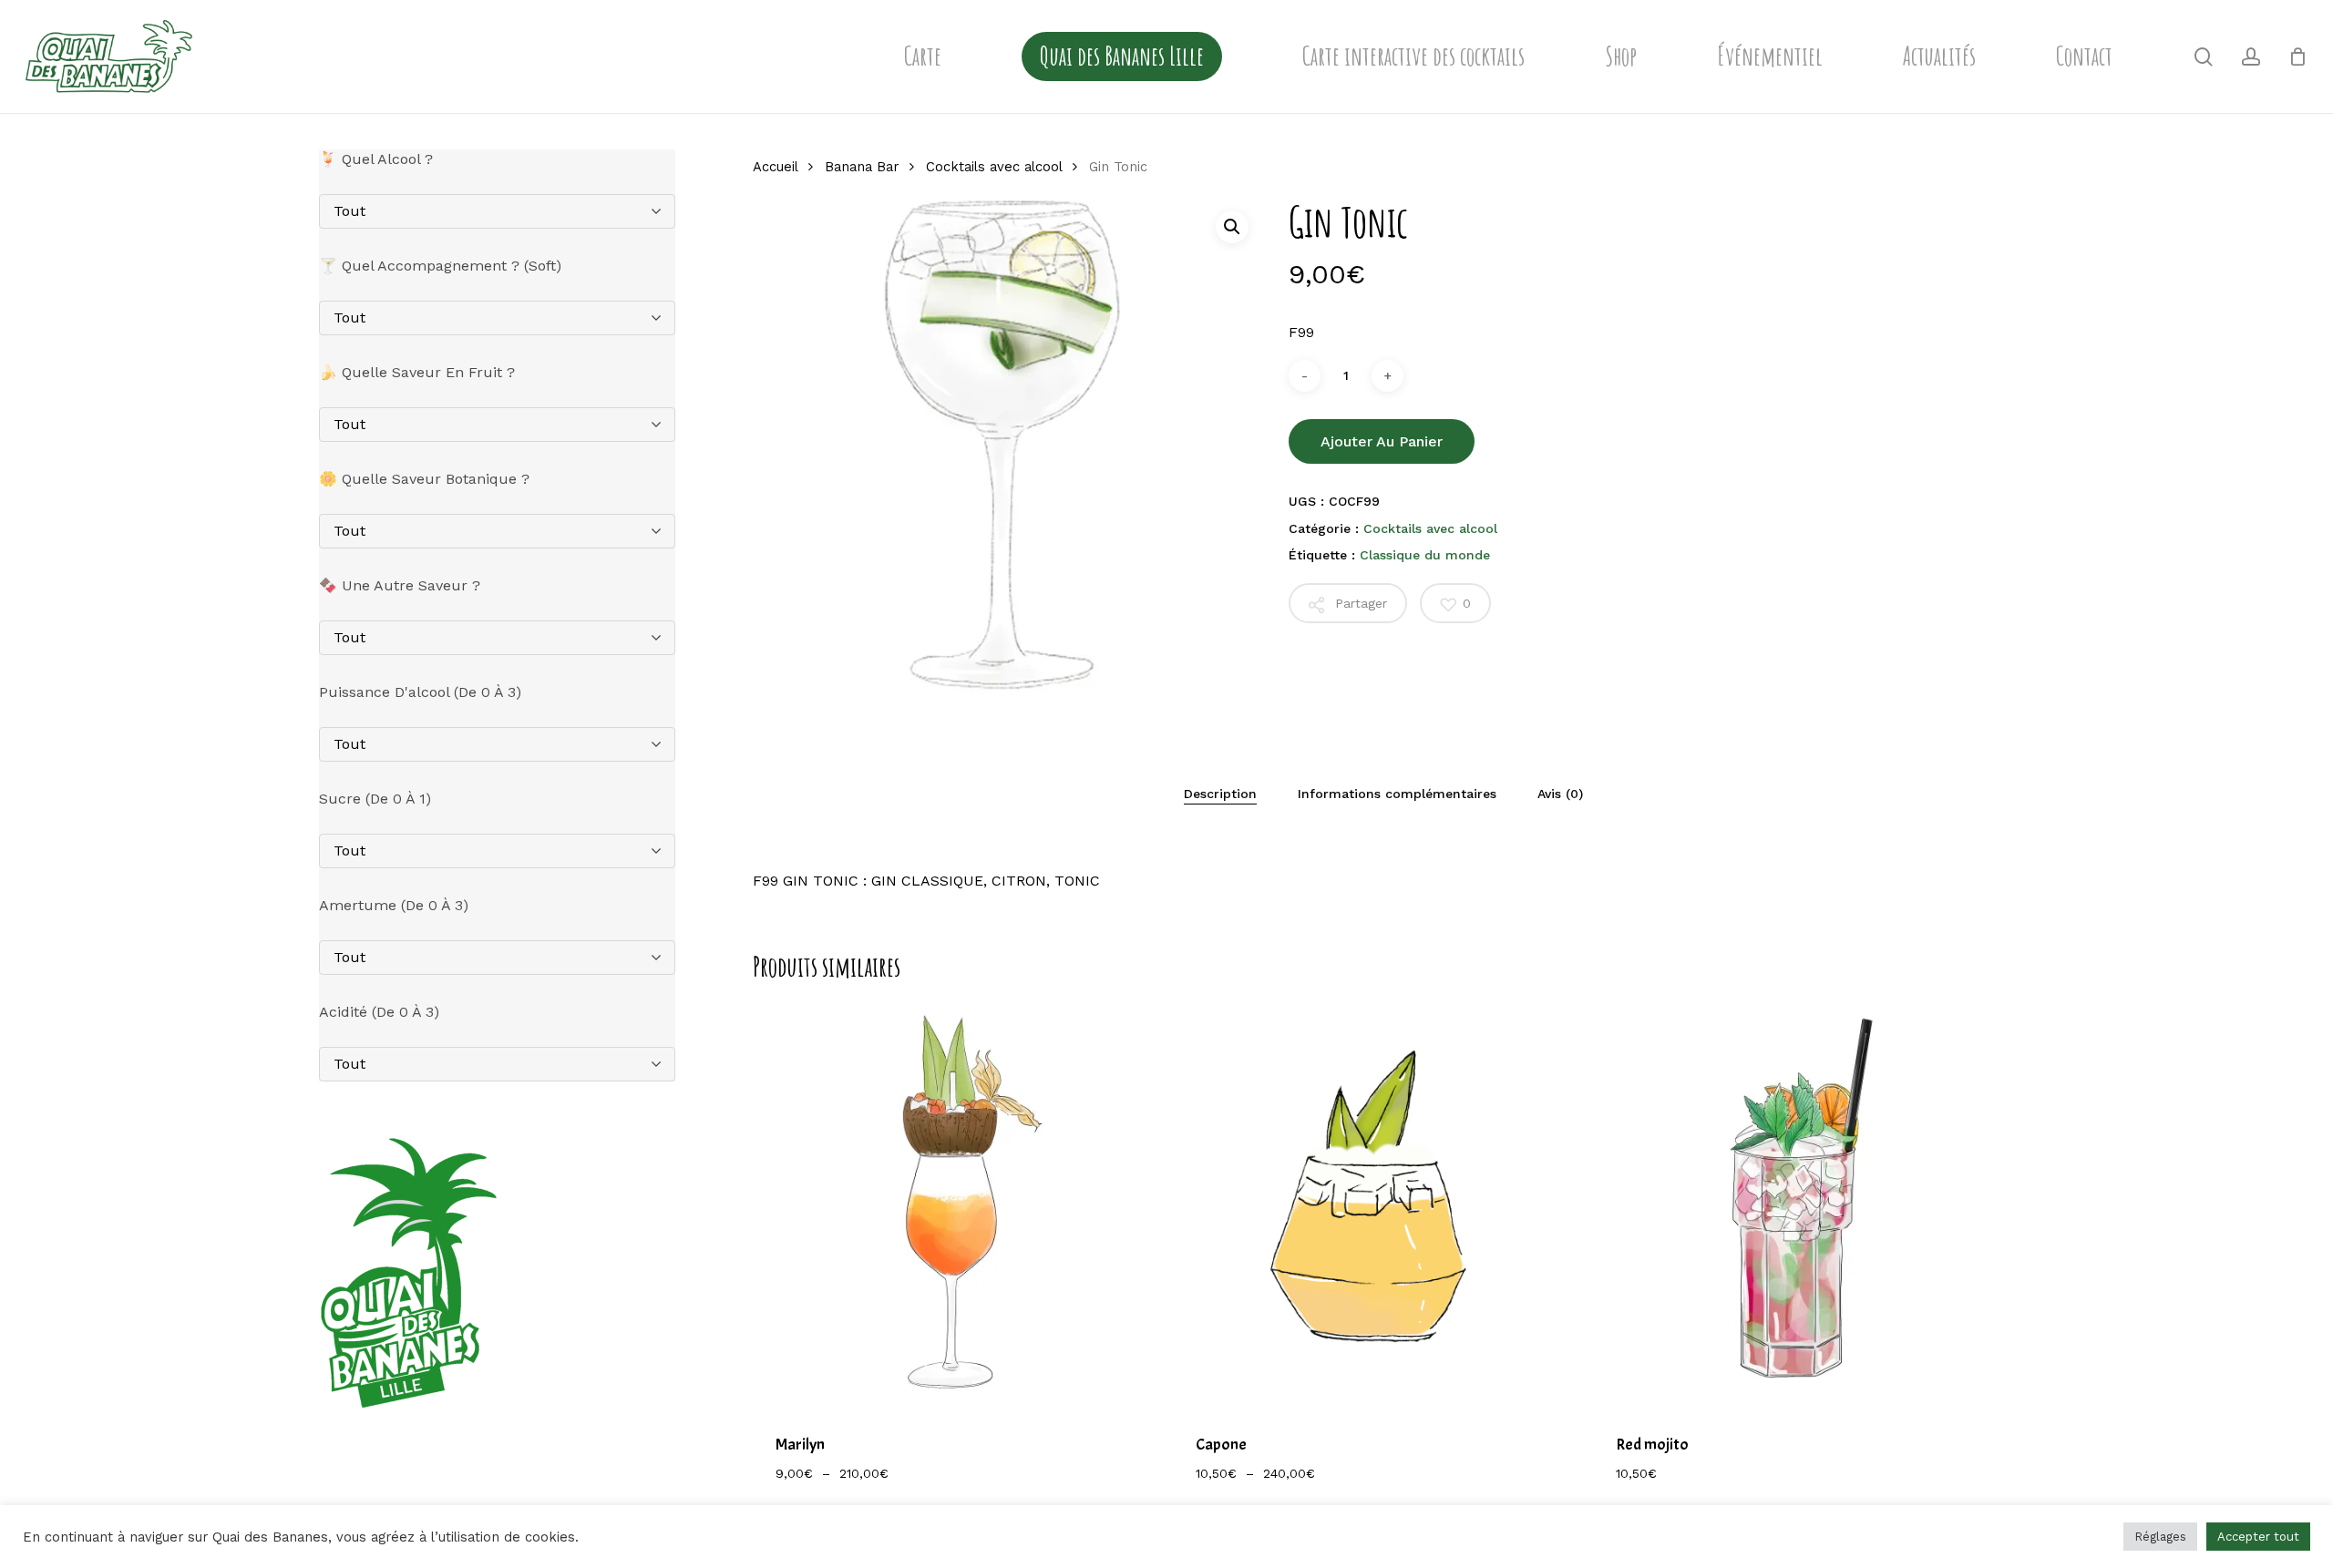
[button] (1232, 227)
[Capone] (1375, 1205)
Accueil (775, 167)
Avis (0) (1560, 794)
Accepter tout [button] (2258, 1537)
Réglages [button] (2160, 1537)
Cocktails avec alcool (994, 167)
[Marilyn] (955, 1205)
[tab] (1220, 794)
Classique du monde (1425, 555)
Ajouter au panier (1382, 441)
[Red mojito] (1795, 1205)
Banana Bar (862, 167)
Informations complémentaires (1397, 794)
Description (1220, 794)
